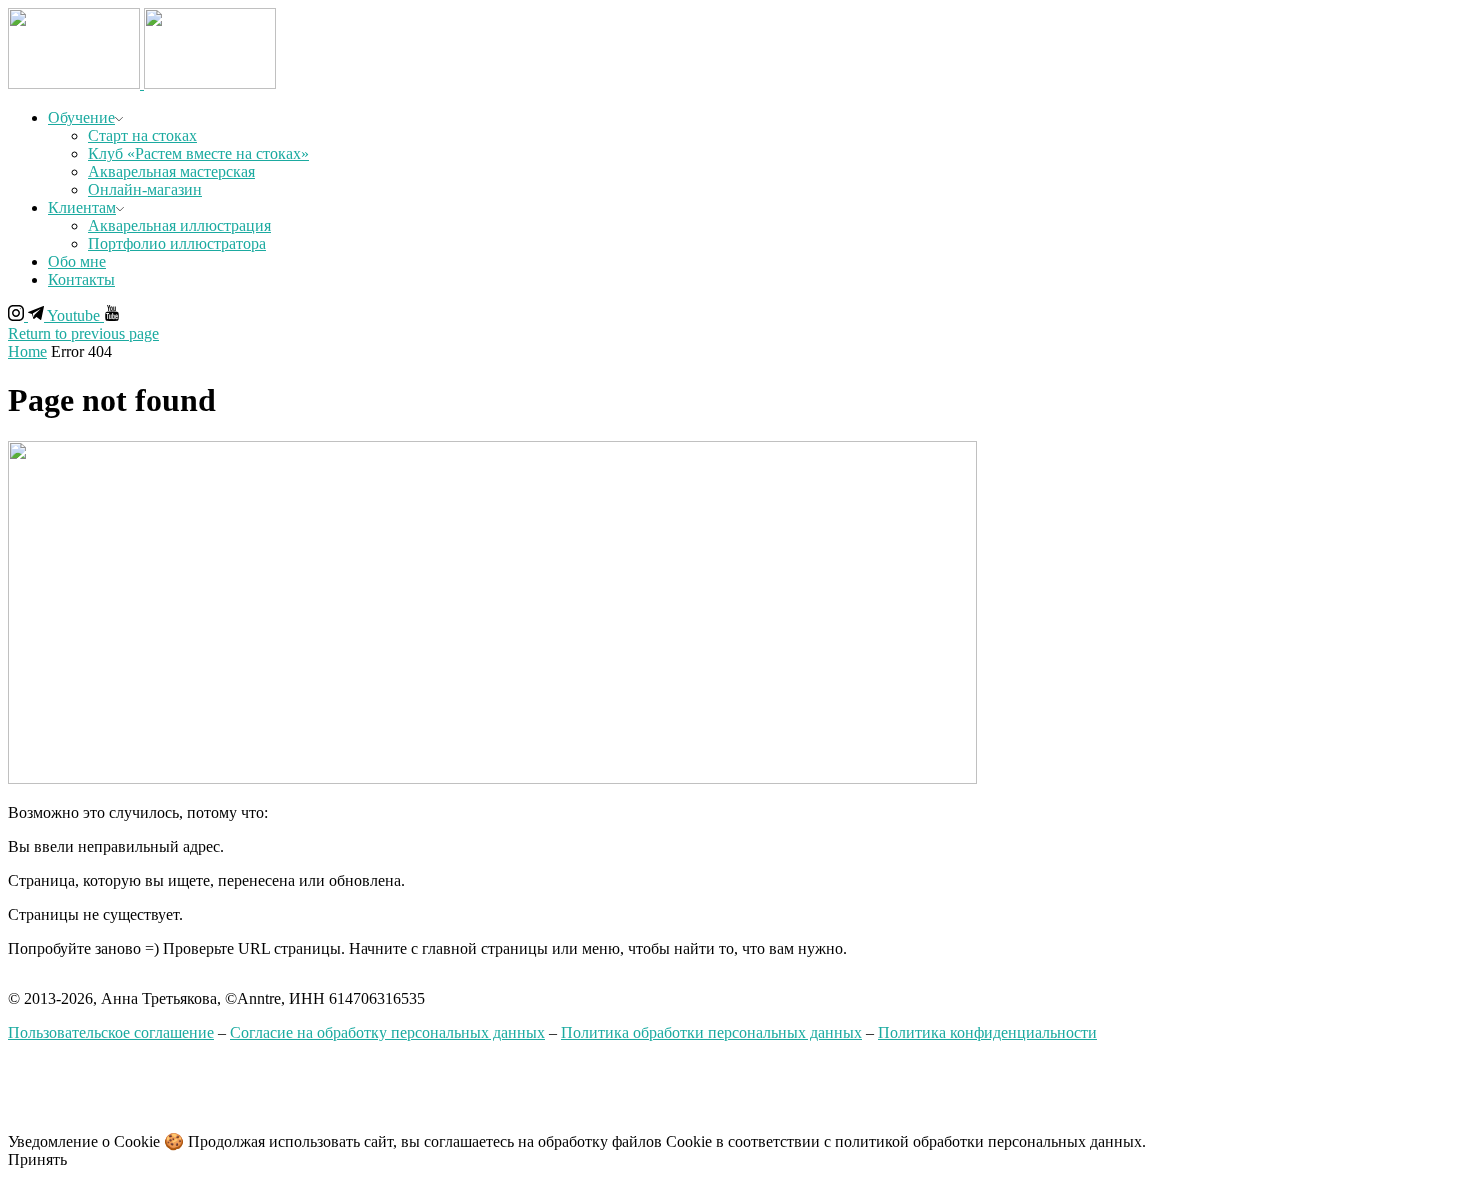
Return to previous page (83, 333)
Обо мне (77, 261)
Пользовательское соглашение (111, 1032)
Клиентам (82, 207)
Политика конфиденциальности (987, 1032)
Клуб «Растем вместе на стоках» (198, 153)
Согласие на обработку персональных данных (387, 1032)
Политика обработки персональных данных (711, 1032)
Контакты (81, 279)
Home (27, 351)
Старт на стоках (142, 135)
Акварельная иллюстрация (179, 225)
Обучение (81, 117)
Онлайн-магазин (145, 189)
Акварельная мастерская (171, 171)
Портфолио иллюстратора (177, 243)
